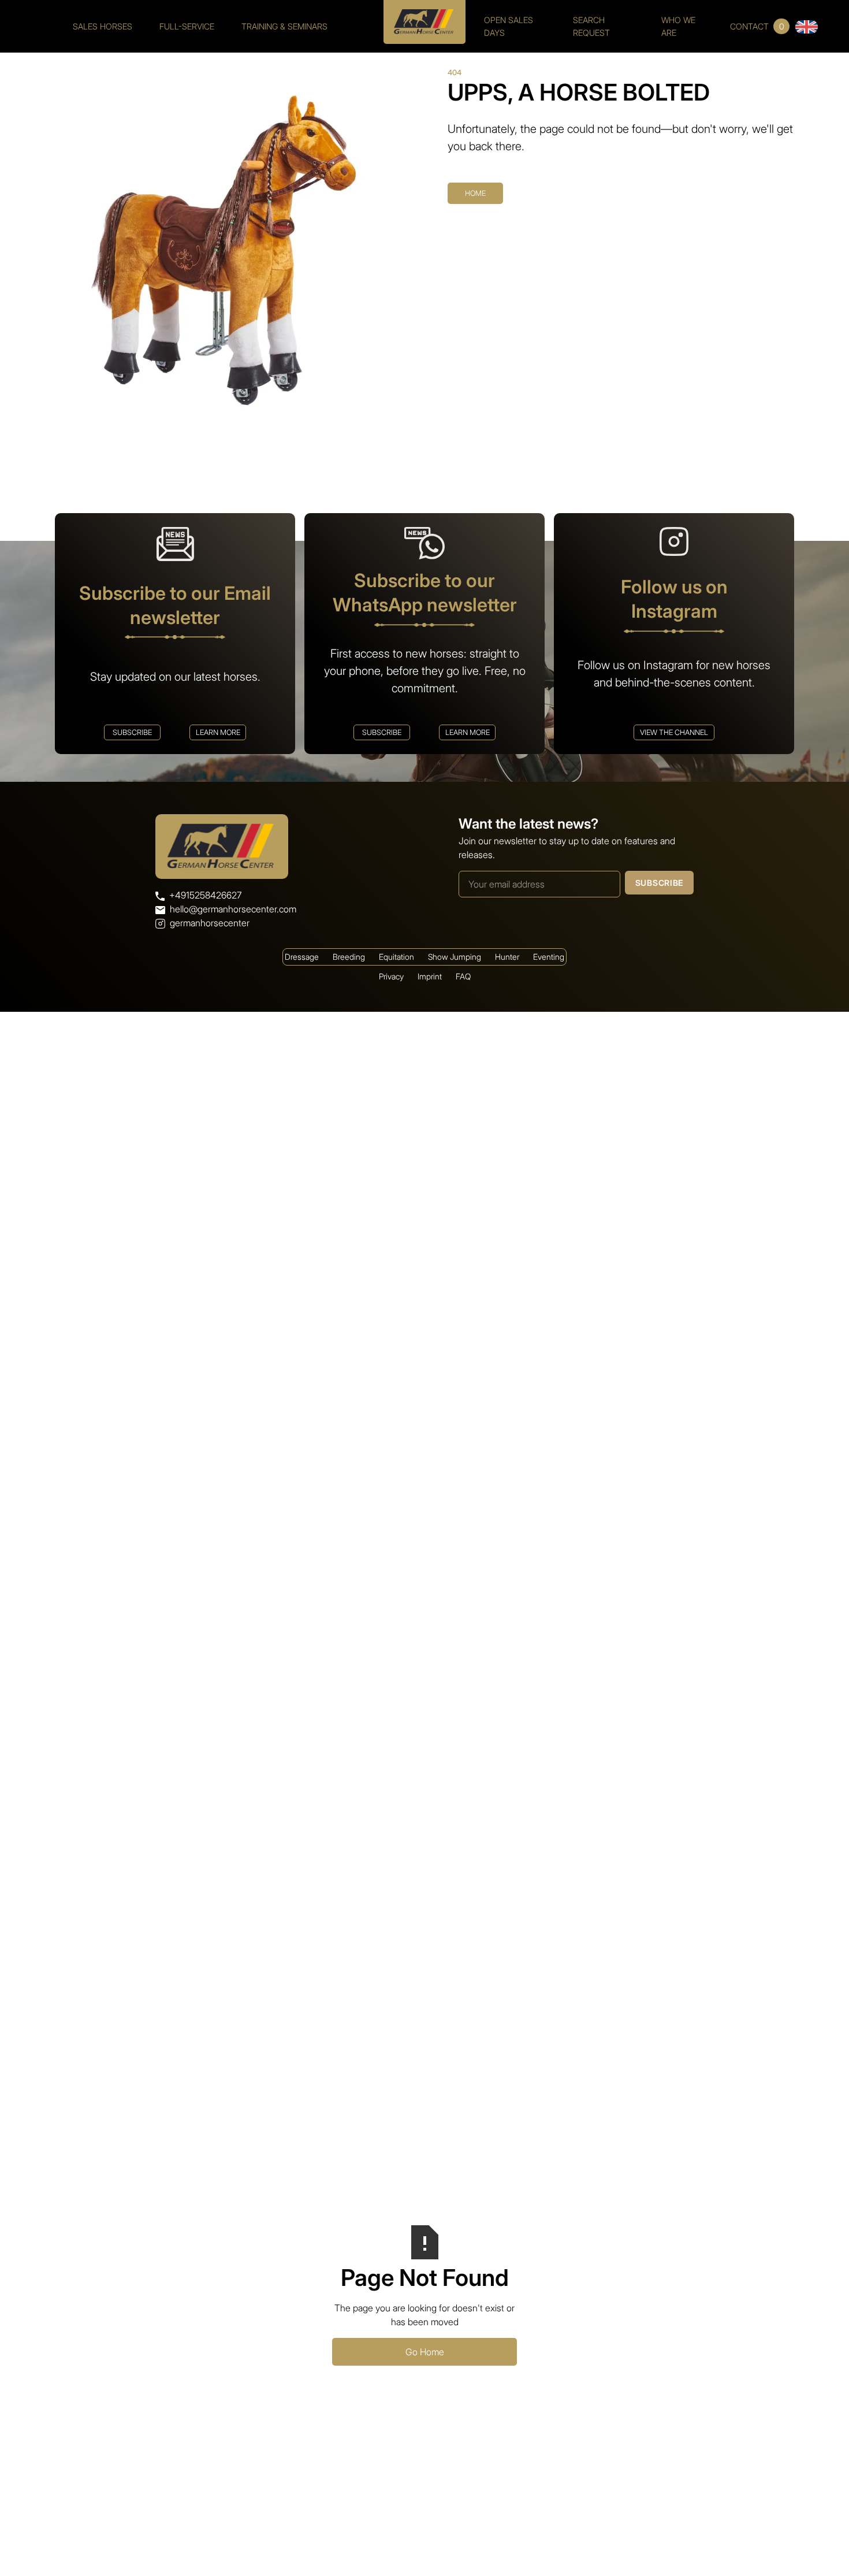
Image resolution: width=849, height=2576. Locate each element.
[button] (807, 26)
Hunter (507, 957)
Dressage (302, 957)
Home (475, 193)
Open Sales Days (509, 26)
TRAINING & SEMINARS (284, 26)
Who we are (678, 26)
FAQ (463, 976)
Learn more (218, 732)
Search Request (591, 26)
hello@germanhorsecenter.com (233, 909)
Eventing (549, 957)
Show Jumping (455, 957)
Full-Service (187, 26)
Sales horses (103, 26)
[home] (425, 17)
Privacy (391, 976)
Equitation (396, 957)
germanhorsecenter (210, 923)
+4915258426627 (205, 895)
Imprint (430, 976)
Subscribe (132, 732)
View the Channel (674, 732)
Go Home (425, 2352)
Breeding (349, 957)
